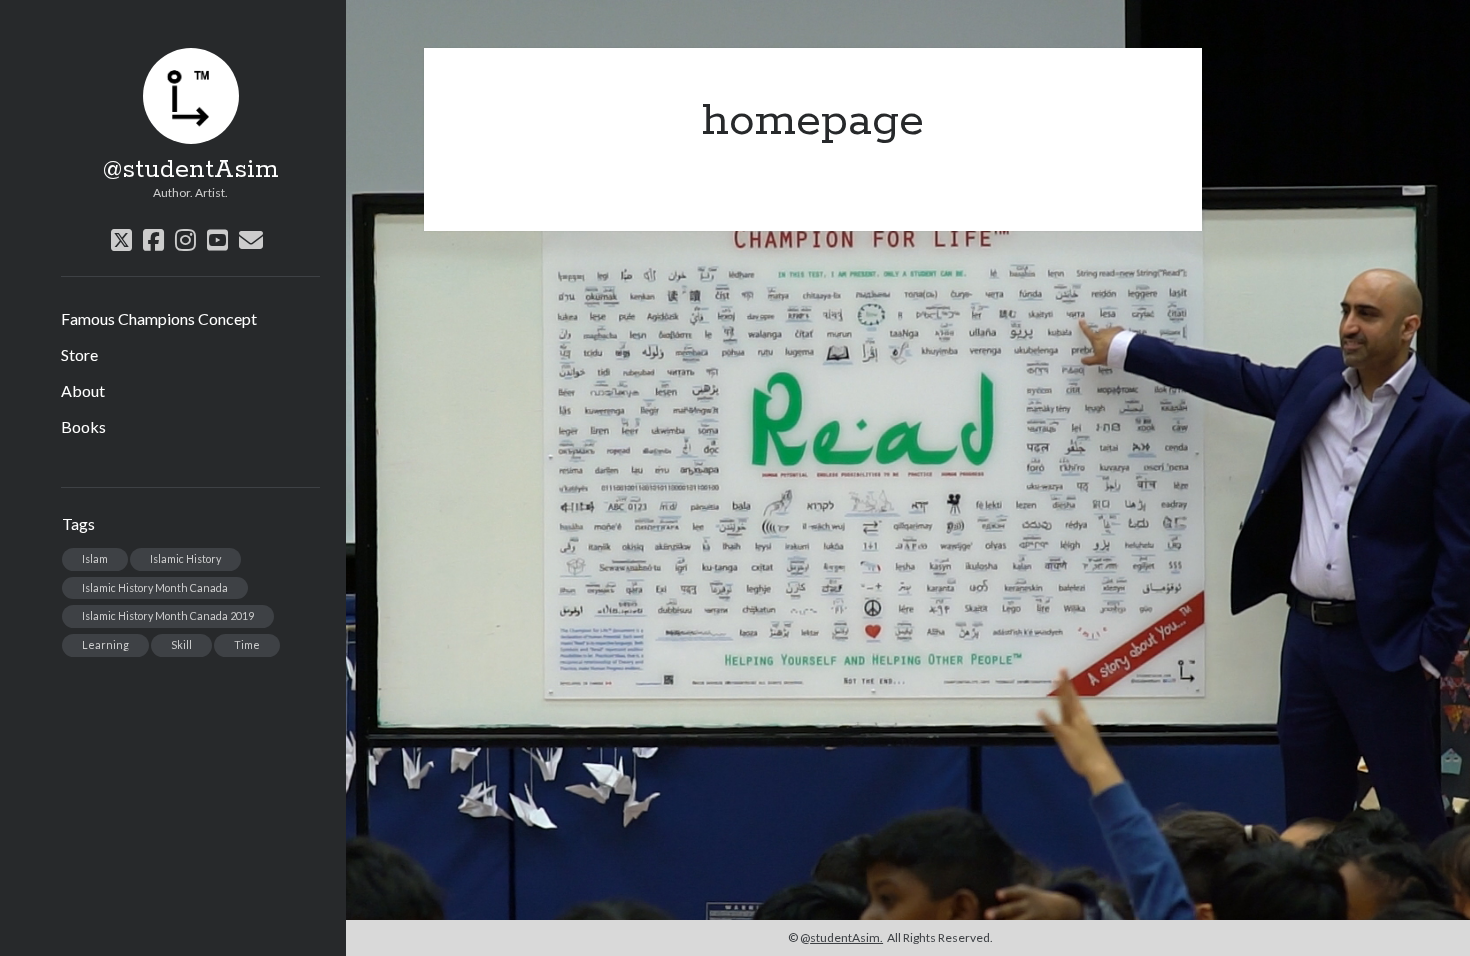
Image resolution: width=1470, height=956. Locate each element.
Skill (181, 644)
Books (83, 426)
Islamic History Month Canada (155, 587)
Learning (105, 644)
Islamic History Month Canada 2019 (168, 615)
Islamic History (185, 558)
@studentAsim (191, 170)
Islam (95, 558)
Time (247, 644)
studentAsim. (846, 937)
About (83, 390)
